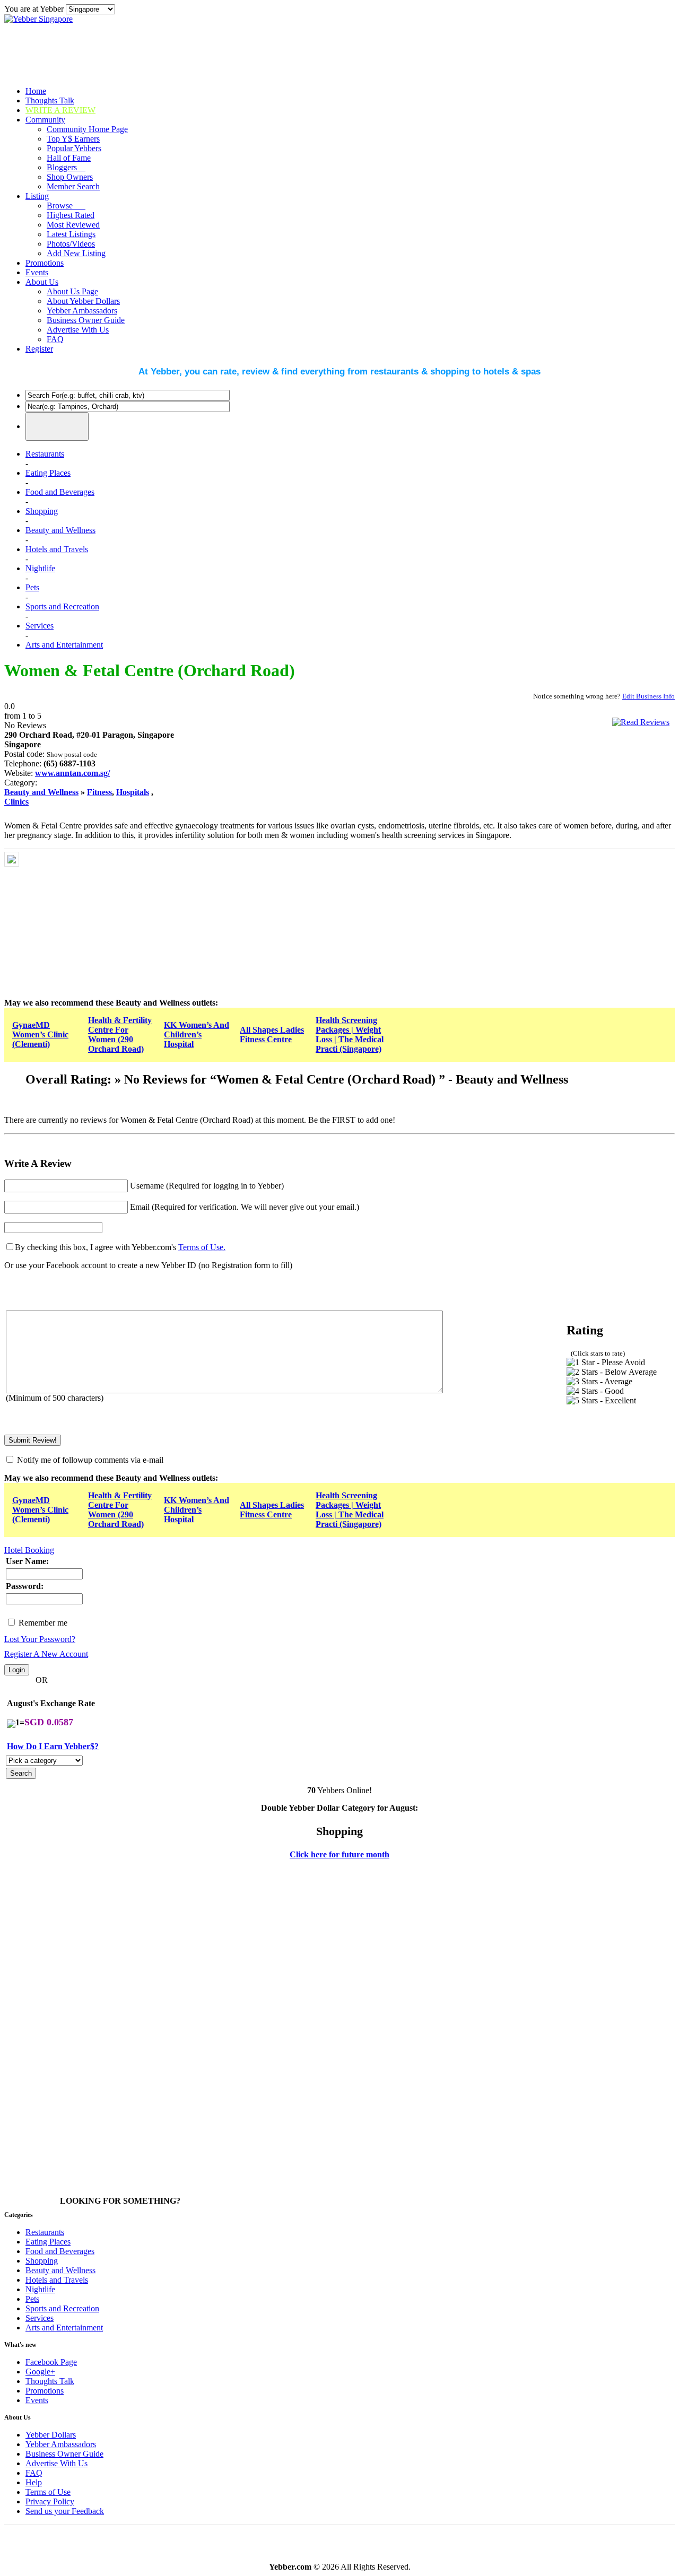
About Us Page (72, 291)
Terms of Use (48, 2492)
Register (39, 349)
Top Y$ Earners (73, 139)
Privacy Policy (50, 2501)
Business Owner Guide (86, 320)
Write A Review (60, 110)
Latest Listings (71, 234)
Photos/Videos (71, 244)
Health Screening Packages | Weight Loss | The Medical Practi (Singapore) (350, 1034)
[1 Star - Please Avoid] (606, 1363)
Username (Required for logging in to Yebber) (207, 1186)
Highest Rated (71, 215)
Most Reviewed (73, 225)
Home (36, 91)
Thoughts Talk (50, 101)
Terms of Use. (202, 1247)
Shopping (42, 511)
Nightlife (40, 568)
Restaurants (45, 454)
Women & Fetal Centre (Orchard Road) (150, 670)
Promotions (45, 263)
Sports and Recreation (62, 606)
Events (37, 272)
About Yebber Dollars (83, 301)
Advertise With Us (78, 330)
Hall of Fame (69, 158)
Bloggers (66, 167)
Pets (32, 587)
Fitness (99, 792)
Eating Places (48, 473)
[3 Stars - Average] (599, 1382)
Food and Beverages (60, 492)
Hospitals (133, 792)
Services (40, 626)
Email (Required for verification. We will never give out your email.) (245, 1207)
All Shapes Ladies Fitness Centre (272, 1034)
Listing (37, 196)
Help (34, 2482)
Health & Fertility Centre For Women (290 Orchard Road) (120, 1034)
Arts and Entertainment (64, 645)
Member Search (73, 186)
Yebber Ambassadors (82, 311)
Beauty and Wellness (60, 530)
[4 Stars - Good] (595, 1391)
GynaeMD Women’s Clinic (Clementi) (40, 1034)
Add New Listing (76, 253)
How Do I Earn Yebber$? (53, 1746)
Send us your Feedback (65, 2511)
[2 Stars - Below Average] (612, 1372)
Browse (66, 206)
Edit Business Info (648, 696)
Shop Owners (70, 177)
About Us (42, 282)
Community (45, 120)
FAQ (55, 339)
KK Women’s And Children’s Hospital (197, 1034)
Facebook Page (51, 2362)
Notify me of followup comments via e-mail (90, 1460)
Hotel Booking (29, 1550)
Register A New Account (46, 1654)
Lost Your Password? (40, 1639)
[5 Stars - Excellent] (601, 1401)
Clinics (16, 802)
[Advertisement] (101, 918)
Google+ (40, 2372)
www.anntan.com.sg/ (72, 773)
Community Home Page (87, 129)
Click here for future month (339, 1854)
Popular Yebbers (74, 148)
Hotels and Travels (57, 549)
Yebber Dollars (51, 2435)
